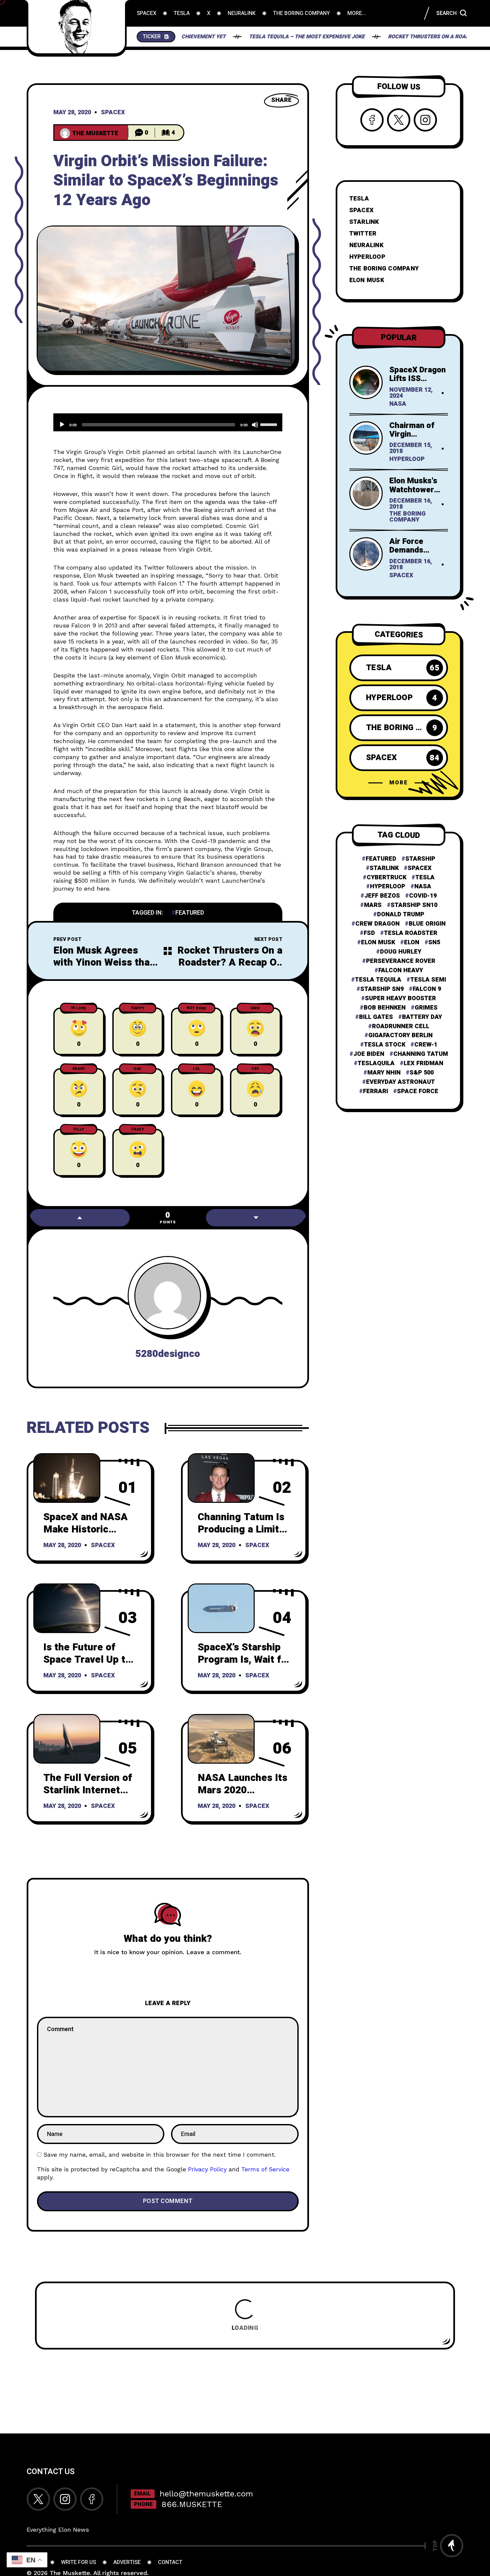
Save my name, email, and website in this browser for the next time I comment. (159, 2154)
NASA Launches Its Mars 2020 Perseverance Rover (244, 1790)
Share (281, 100)
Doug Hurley (401, 952)
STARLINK (364, 222)
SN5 (434, 943)
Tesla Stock (385, 1045)
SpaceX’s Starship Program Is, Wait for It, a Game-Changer (244, 1660)
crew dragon (377, 924)
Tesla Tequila (378, 980)
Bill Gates (376, 1017)
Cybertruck (386, 878)
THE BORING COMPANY (384, 269)
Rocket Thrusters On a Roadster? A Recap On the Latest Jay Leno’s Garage (230, 969)
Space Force (418, 1091)
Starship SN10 (414, 905)
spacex (420, 868)
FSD (369, 933)
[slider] (270, 424)
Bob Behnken (385, 1008)
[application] (168, 422)
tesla (425, 878)
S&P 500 (422, 1073)
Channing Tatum (421, 1054)
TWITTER (363, 234)
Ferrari (375, 1091)
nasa (423, 887)
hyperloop (388, 887)
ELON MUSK (367, 280)
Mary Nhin (384, 1073)
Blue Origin (427, 924)
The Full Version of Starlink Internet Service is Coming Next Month (88, 1796)
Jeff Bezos (382, 896)
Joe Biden (369, 1054)
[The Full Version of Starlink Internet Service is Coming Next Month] (67, 1739)
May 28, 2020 (72, 113)
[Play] (62, 425)
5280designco (168, 1354)
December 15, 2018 (411, 449)
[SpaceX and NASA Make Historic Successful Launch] (67, 1478)
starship (420, 859)
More (399, 783)
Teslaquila (376, 1064)
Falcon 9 (427, 989)
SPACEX (362, 210)
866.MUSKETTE (192, 2504)
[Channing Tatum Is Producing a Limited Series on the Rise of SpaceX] (221, 1478)
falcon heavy (401, 971)
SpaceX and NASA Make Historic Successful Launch (87, 1529)
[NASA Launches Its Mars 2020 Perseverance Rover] (221, 1739)
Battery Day (422, 1017)
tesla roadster (411, 933)
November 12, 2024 (411, 393)
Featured (190, 913)
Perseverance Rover (401, 961)
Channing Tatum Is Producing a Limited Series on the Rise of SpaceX (244, 1535)
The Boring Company (407, 517)
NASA (398, 404)
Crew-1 (426, 1045)
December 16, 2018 (411, 504)
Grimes (426, 1008)
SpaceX (113, 113)
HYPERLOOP (367, 257)
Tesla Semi (428, 980)
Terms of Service (265, 2169)
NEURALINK (366, 245)
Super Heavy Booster (400, 999)
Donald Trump (401, 915)
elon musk (378, 943)
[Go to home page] (77, 27)
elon (412, 943)
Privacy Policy (207, 2169)
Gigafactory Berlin (400, 1036)
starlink (384, 868)
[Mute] (255, 425)
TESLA (359, 199)
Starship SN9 (382, 989)
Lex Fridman (423, 1064)
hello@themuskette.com (206, 2494)
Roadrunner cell (401, 1027)
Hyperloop (407, 460)
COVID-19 (423, 896)
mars (373, 905)
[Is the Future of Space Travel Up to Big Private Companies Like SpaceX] (67, 1608)
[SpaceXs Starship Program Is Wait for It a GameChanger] (221, 1608)
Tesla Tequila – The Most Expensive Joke (236, 37)
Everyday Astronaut (400, 1082)
